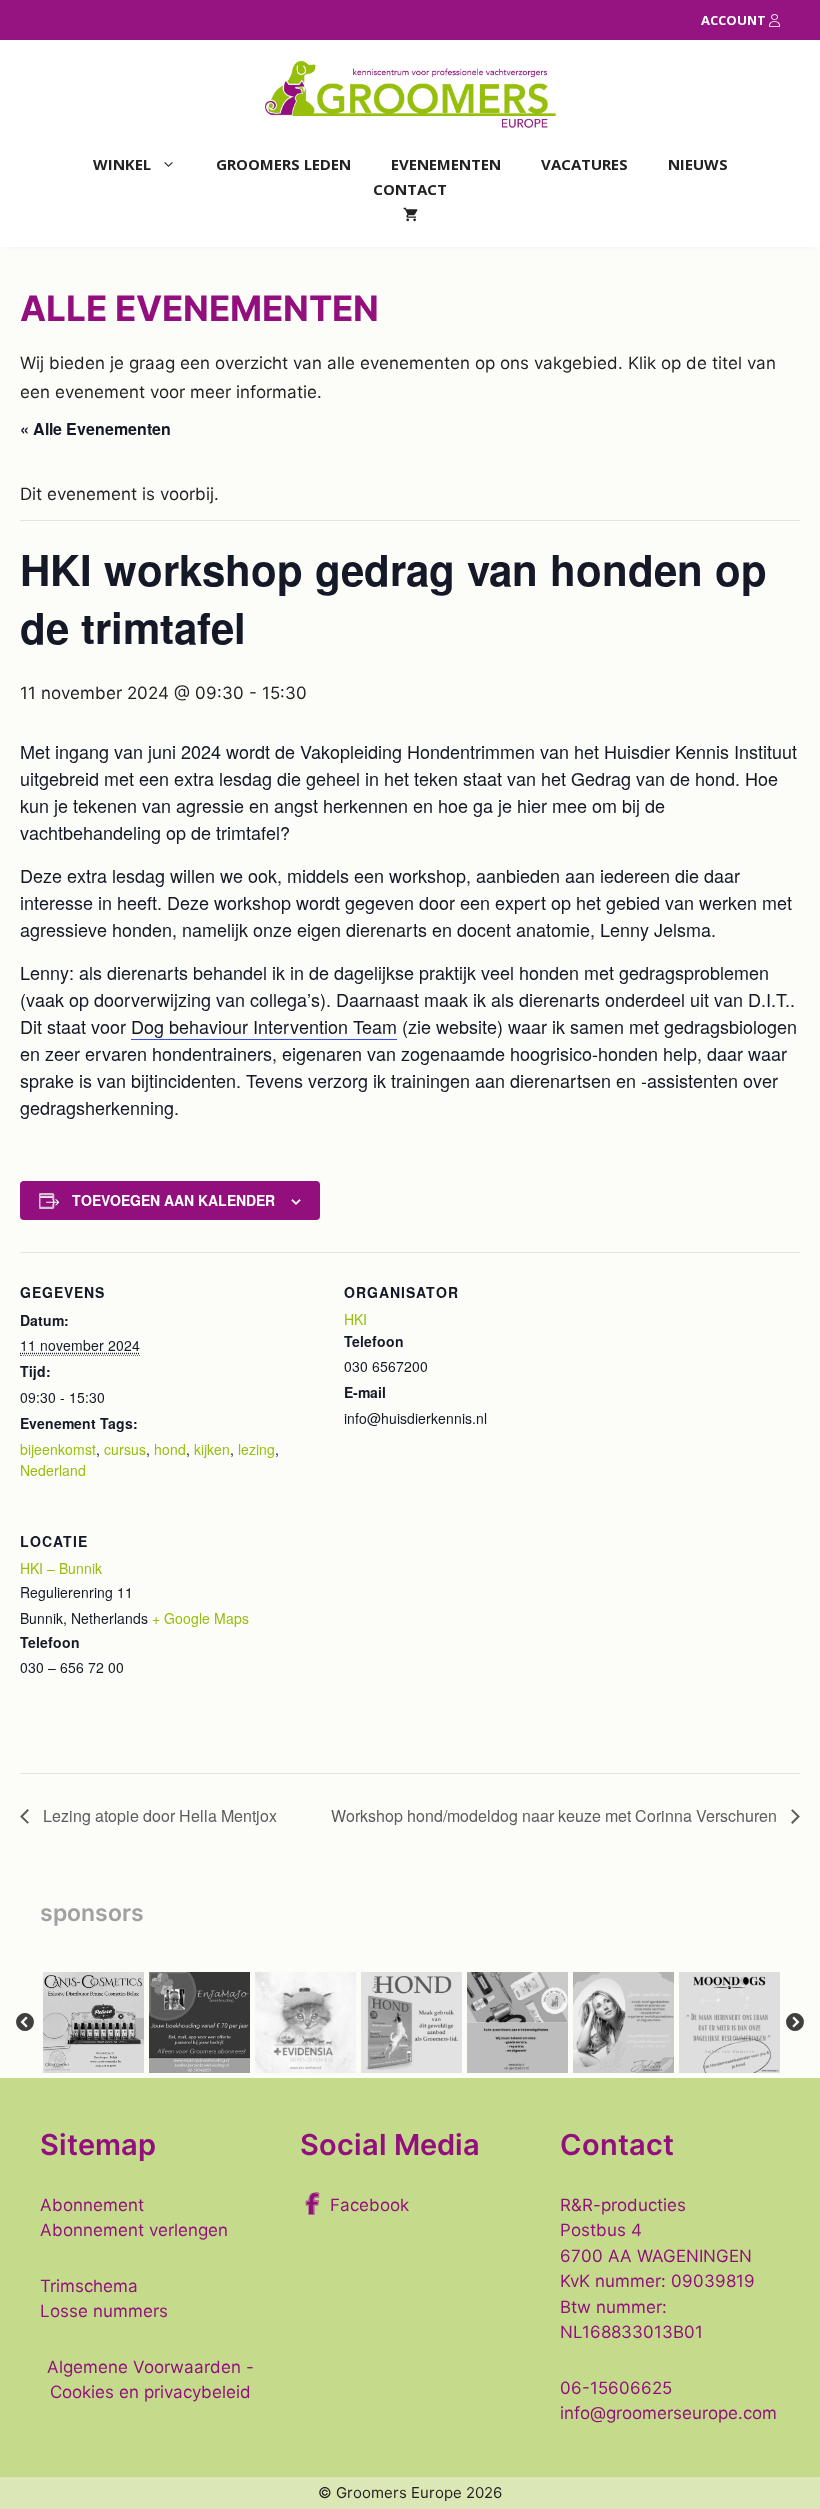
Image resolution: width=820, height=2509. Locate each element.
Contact (410, 189)
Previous (25, 2023)
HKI (355, 1319)
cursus (125, 1449)
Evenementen (446, 164)
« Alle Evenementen (95, 428)
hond (170, 1449)
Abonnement (92, 2205)
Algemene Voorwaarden (144, 2367)
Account (735, 20)
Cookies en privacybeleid (150, 2392)
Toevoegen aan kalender (173, 1200)
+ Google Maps (200, 1618)
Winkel (122, 164)
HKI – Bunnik (61, 1568)
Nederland (53, 1470)
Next (795, 2023)
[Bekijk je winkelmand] (410, 214)
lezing (256, 1449)
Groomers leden (283, 164)
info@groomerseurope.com (668, 2413)
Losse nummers (104, 2311)
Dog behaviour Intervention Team (264, 1026)
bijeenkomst (58, 1449)
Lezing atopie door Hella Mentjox (158, 1815)
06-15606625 (616, 2388)
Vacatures (584, 164)
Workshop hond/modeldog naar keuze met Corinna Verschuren (556, 1815)
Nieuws (698, 164)
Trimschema (89, 2286)
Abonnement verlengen (134, 2230)
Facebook (369, 2205)
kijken (212, 1449)
